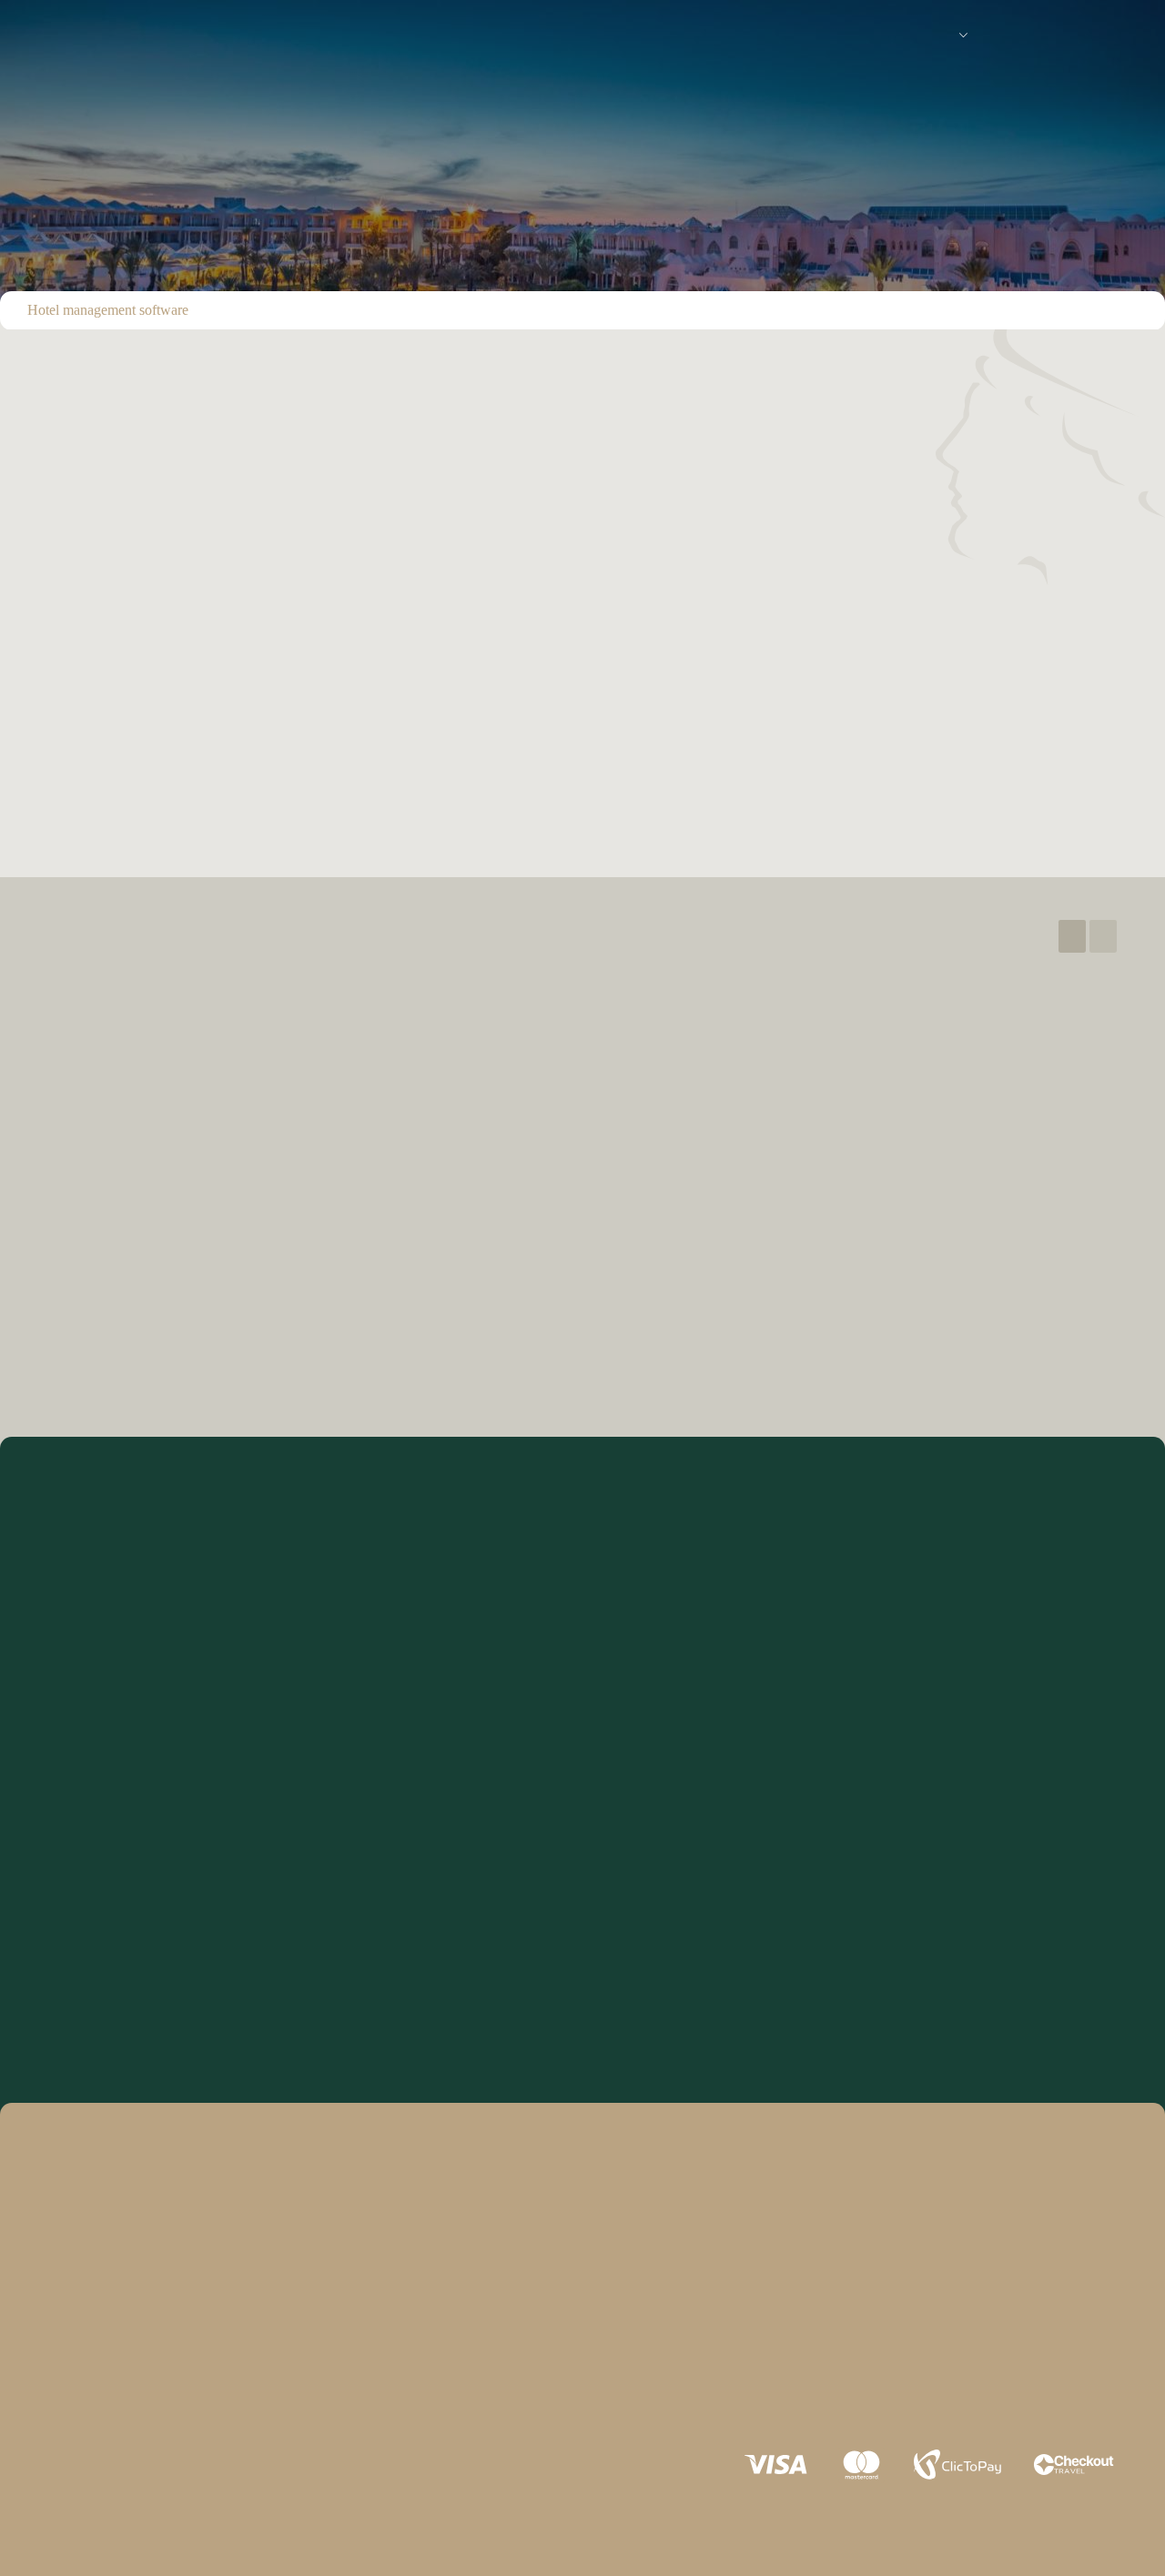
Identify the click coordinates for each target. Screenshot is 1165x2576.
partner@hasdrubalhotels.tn (438, 780)
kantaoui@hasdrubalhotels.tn (755, 1222)
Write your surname (647, 1665)
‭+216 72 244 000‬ (301, 1170)
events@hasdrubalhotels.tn (754, 780)
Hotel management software (108, 310)
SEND (582, 1993)
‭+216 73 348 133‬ (726, 1170)
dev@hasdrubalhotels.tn (1038, 780)
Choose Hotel (87, 1586)
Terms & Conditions (218, 2392)
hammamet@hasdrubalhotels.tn (338, 1222)
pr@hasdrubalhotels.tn (157, 715)
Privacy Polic (76, 2403)
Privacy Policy (277, 1943)
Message (76, 1824)
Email (606, 1744)
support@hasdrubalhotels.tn (439, 715)
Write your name (96, 1665)
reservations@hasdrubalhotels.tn (770, 715)
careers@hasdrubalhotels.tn (173, 780)
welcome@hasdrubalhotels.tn (442, 616)
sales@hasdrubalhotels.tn (1043, 715)
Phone (67, 1744)
